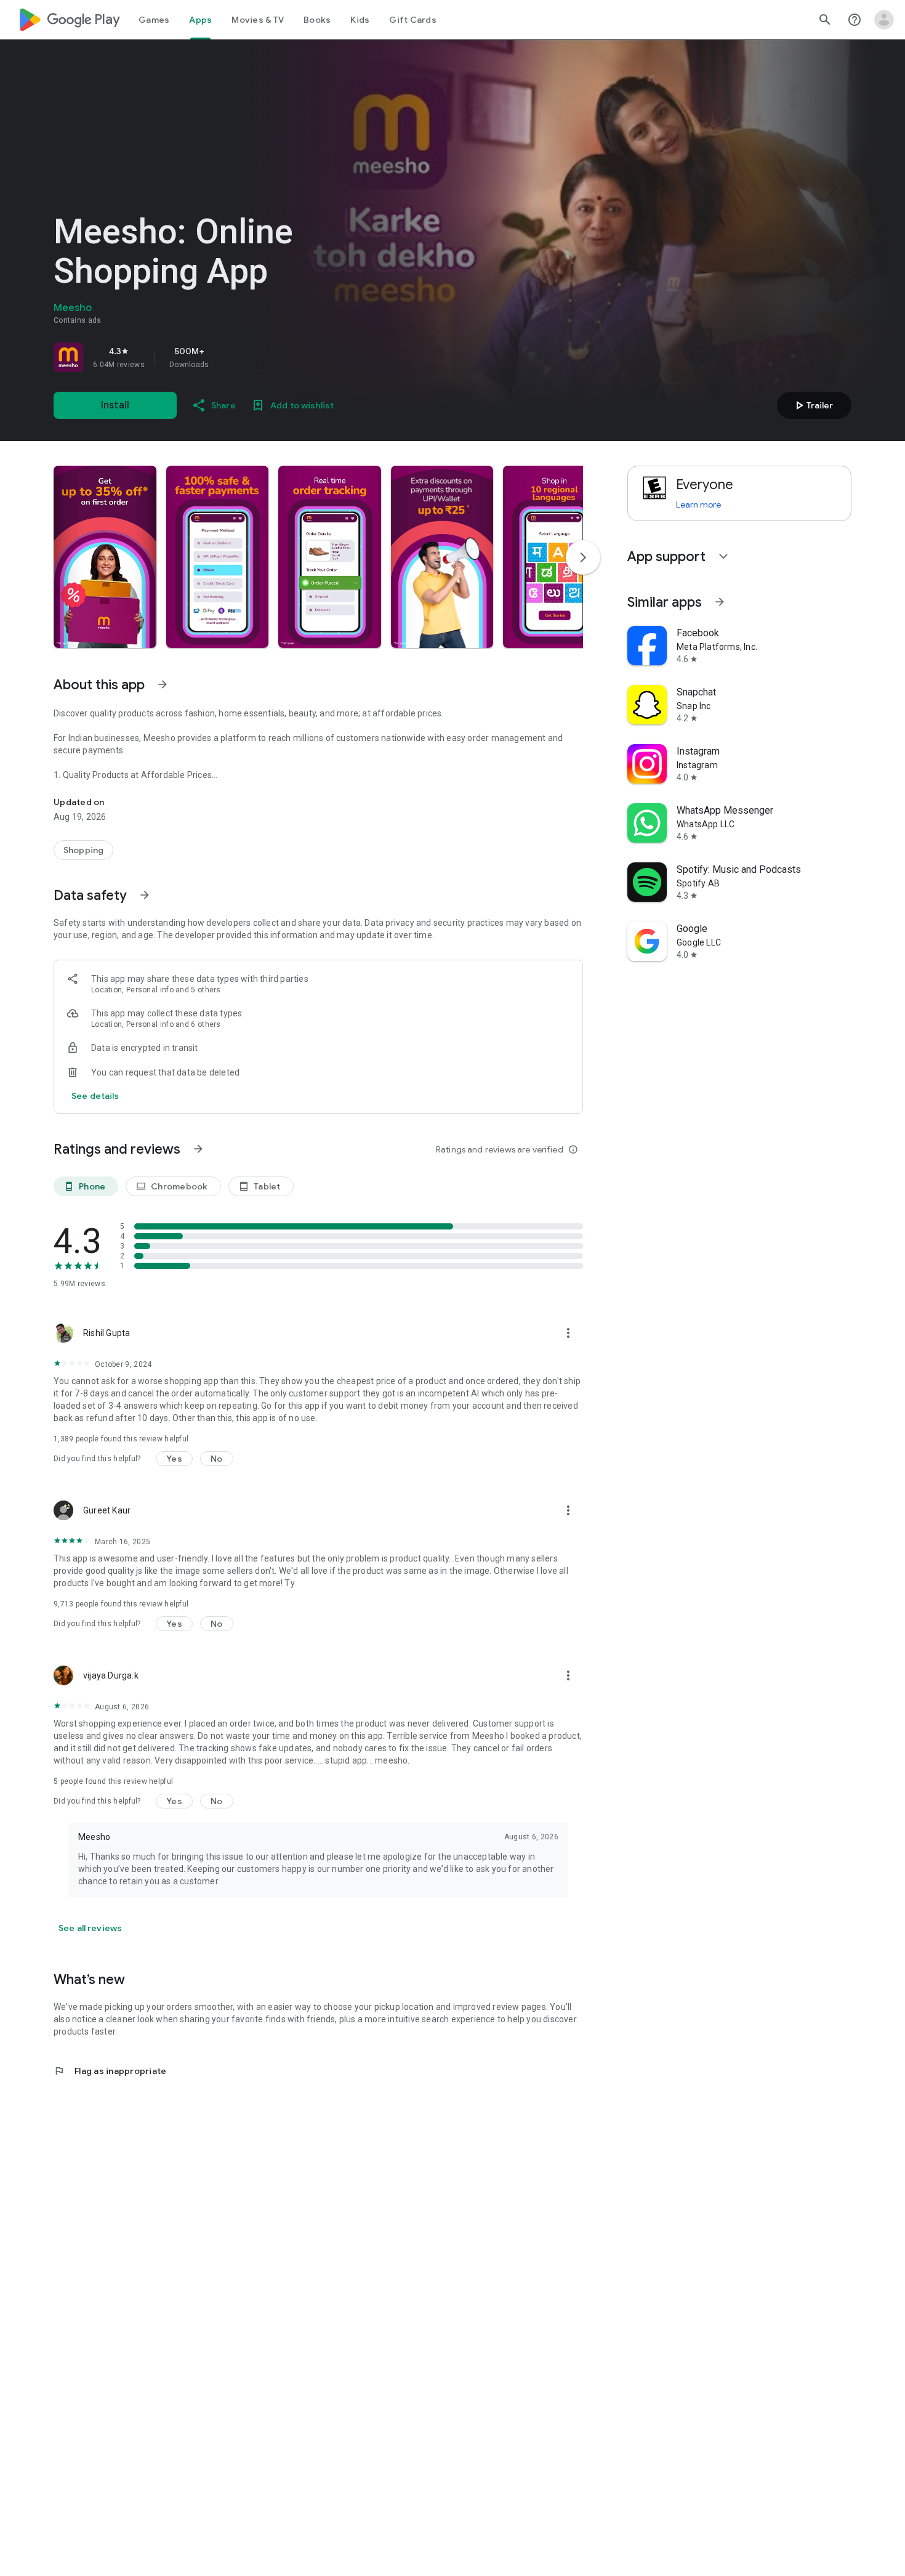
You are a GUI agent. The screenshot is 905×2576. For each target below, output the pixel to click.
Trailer (812, 405)
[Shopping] (83, 850)
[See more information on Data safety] (145, 895)
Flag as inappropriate (110, 2071)
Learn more (698, 504)
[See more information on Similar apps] (720, 602)
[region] (226, 357)
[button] (105, 557)
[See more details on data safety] (95, 1096)
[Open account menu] (884, 20)
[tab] (154, 20)
